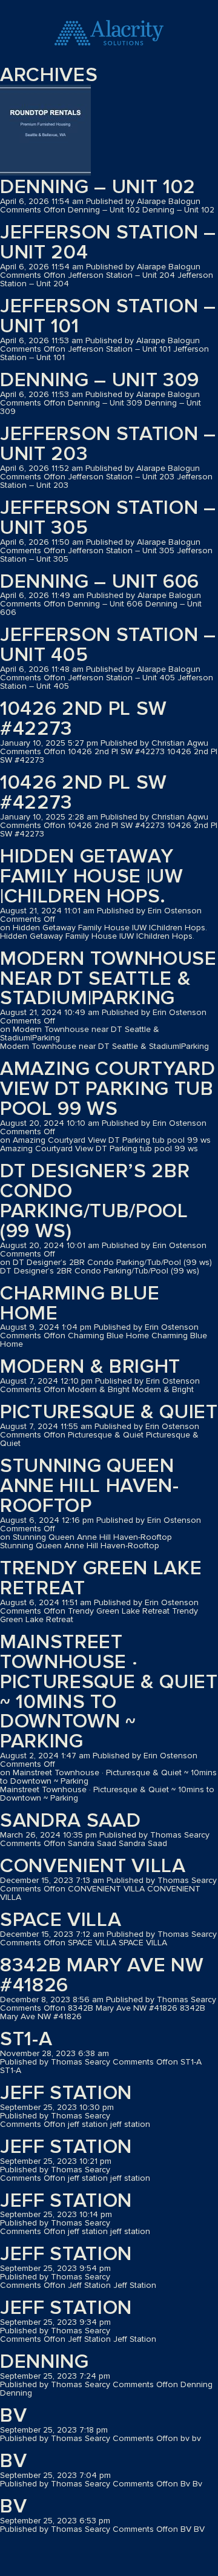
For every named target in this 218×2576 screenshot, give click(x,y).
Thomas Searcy (180, 1835)
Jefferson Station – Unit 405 (108, 645)
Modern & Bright (90, 1367)
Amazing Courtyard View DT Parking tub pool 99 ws (107, 1089)
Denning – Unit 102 (98, 187)
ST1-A (26, 2039)
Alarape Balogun (169, 202)
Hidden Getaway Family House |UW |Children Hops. (92, 877)
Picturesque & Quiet (109, 1412)
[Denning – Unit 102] (45, 131)
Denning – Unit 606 (100, 582)
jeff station (66, 2093)
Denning (45, 2362)
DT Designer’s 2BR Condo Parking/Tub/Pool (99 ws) (95, 1201)
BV (13, 2507)
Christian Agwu (180, 743)
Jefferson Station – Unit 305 (108, 518)
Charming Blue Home (80, 1304)
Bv (13, 2461)
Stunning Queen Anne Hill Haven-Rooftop (90, 1486)
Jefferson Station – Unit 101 (108, 317)
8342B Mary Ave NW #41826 (102, 1976)
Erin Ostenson (175, 911)
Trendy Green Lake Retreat (101, 1579)
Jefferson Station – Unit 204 (108, 243)
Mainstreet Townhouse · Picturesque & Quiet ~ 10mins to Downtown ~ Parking (109, 1692)
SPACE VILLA (61, 1920)
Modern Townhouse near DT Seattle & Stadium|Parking (108, 979)
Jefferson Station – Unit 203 (108, 444)
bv (13, 2416)
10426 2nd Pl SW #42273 (84, 719)
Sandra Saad (70, 1821)
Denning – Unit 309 (100, 380)
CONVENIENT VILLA (93, 1866)
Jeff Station (66, 2254)
